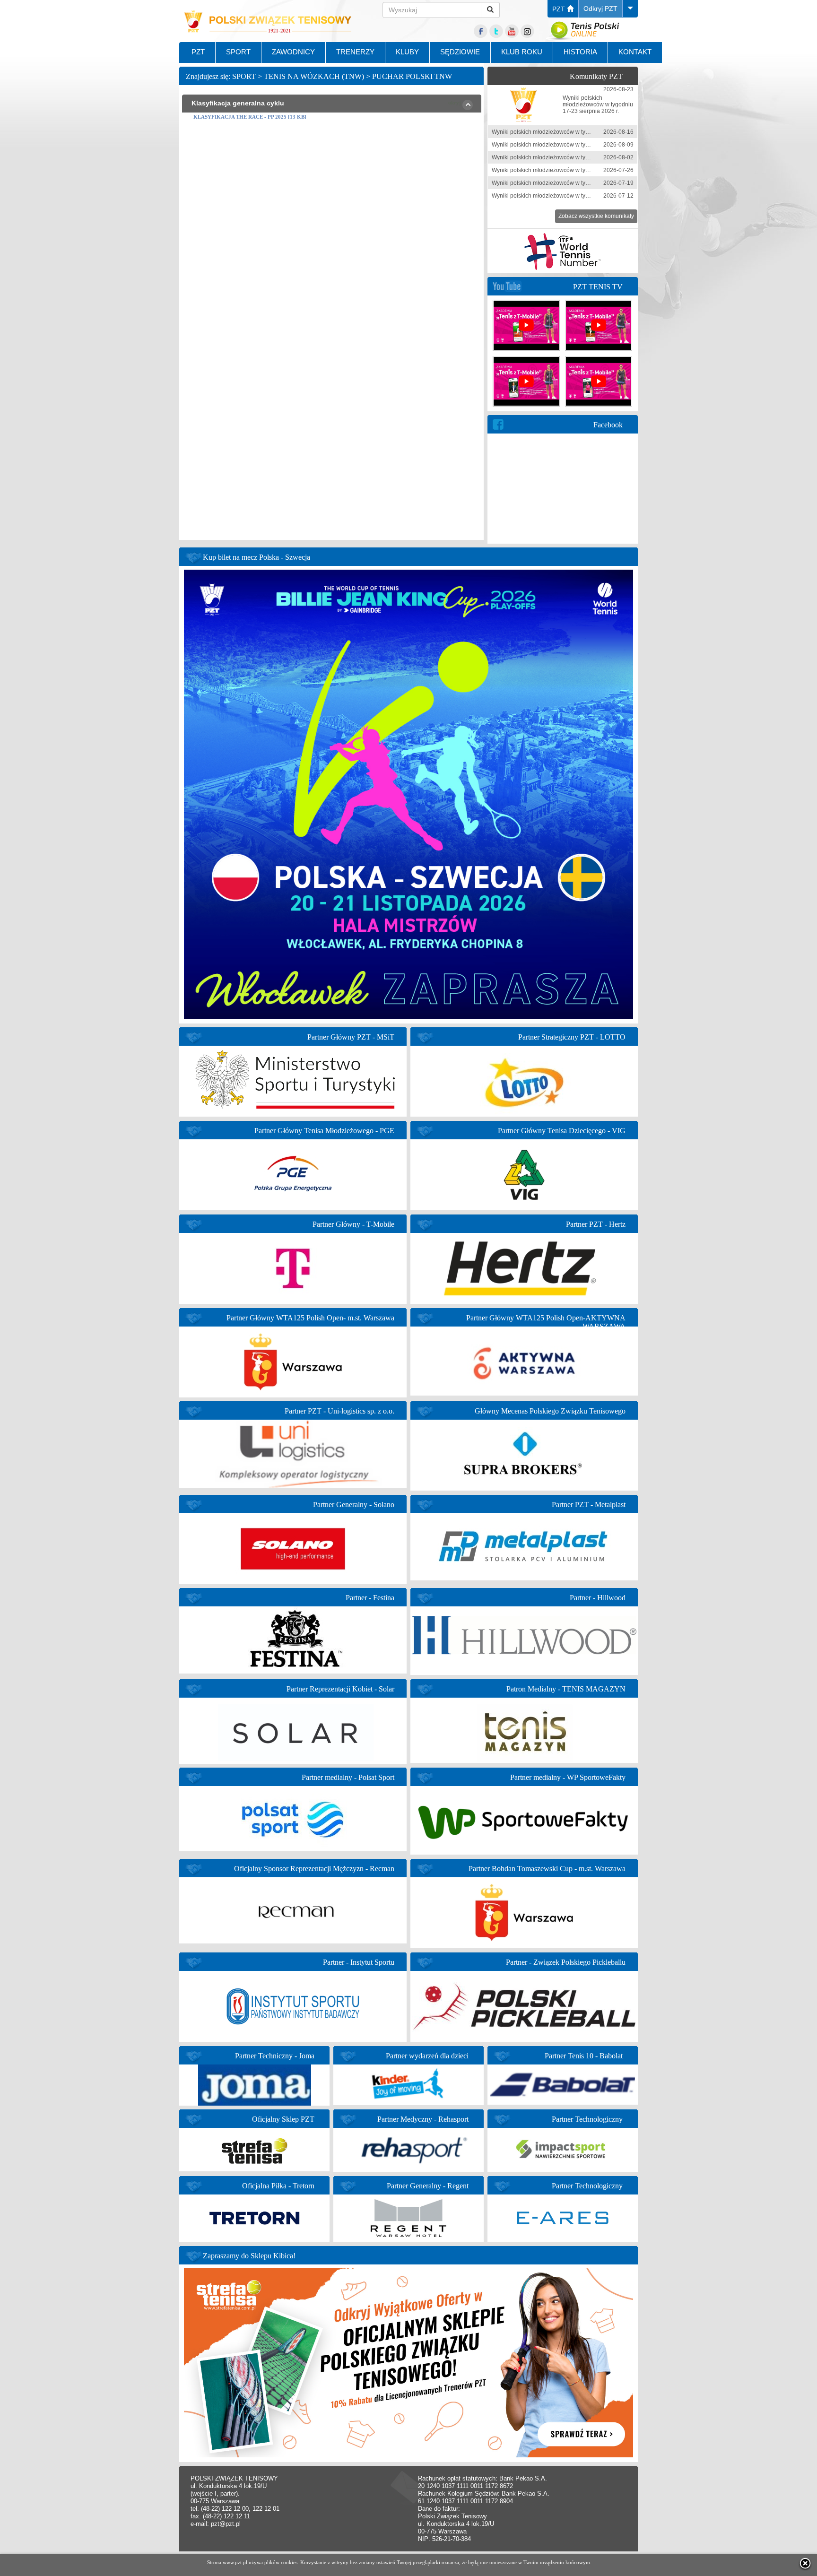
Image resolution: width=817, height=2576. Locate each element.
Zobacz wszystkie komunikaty (596, 216)
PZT (560, 9)
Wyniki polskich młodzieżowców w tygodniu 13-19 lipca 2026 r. (572, 183)
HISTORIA (580, 52)
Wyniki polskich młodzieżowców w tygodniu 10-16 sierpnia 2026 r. (576, 132)
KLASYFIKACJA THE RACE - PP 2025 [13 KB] (250, 117)
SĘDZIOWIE (460, 52)
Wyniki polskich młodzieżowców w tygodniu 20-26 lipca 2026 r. (572, 170)
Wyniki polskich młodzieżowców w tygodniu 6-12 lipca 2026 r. (570, 196)
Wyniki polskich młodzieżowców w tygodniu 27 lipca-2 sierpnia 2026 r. (582, 157)
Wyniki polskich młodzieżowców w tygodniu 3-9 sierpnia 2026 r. (573, 145)
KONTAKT (635, 52)
